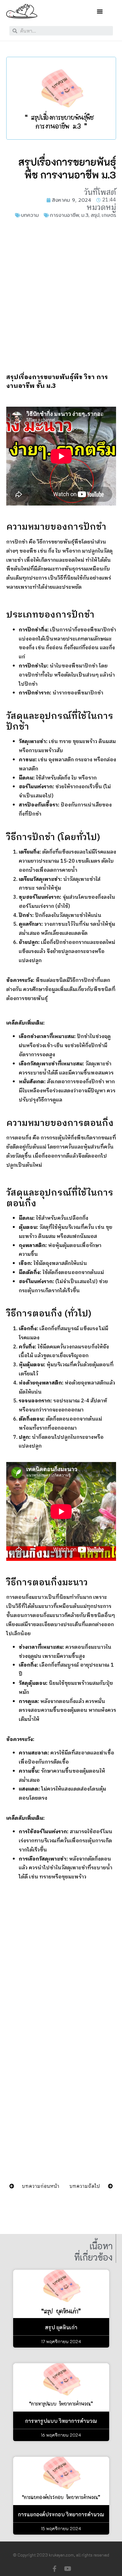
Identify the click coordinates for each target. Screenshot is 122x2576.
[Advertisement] (61, 296)
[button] (100, 11)
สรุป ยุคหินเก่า (61, 2327)
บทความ (30, 215)
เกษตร (109, 215)
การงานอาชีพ (64, 215)
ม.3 (85, 215)
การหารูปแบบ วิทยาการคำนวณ (61, 2421)
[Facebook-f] (54, 2569)
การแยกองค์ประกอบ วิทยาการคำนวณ (61, 2514)
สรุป (95, 215)
